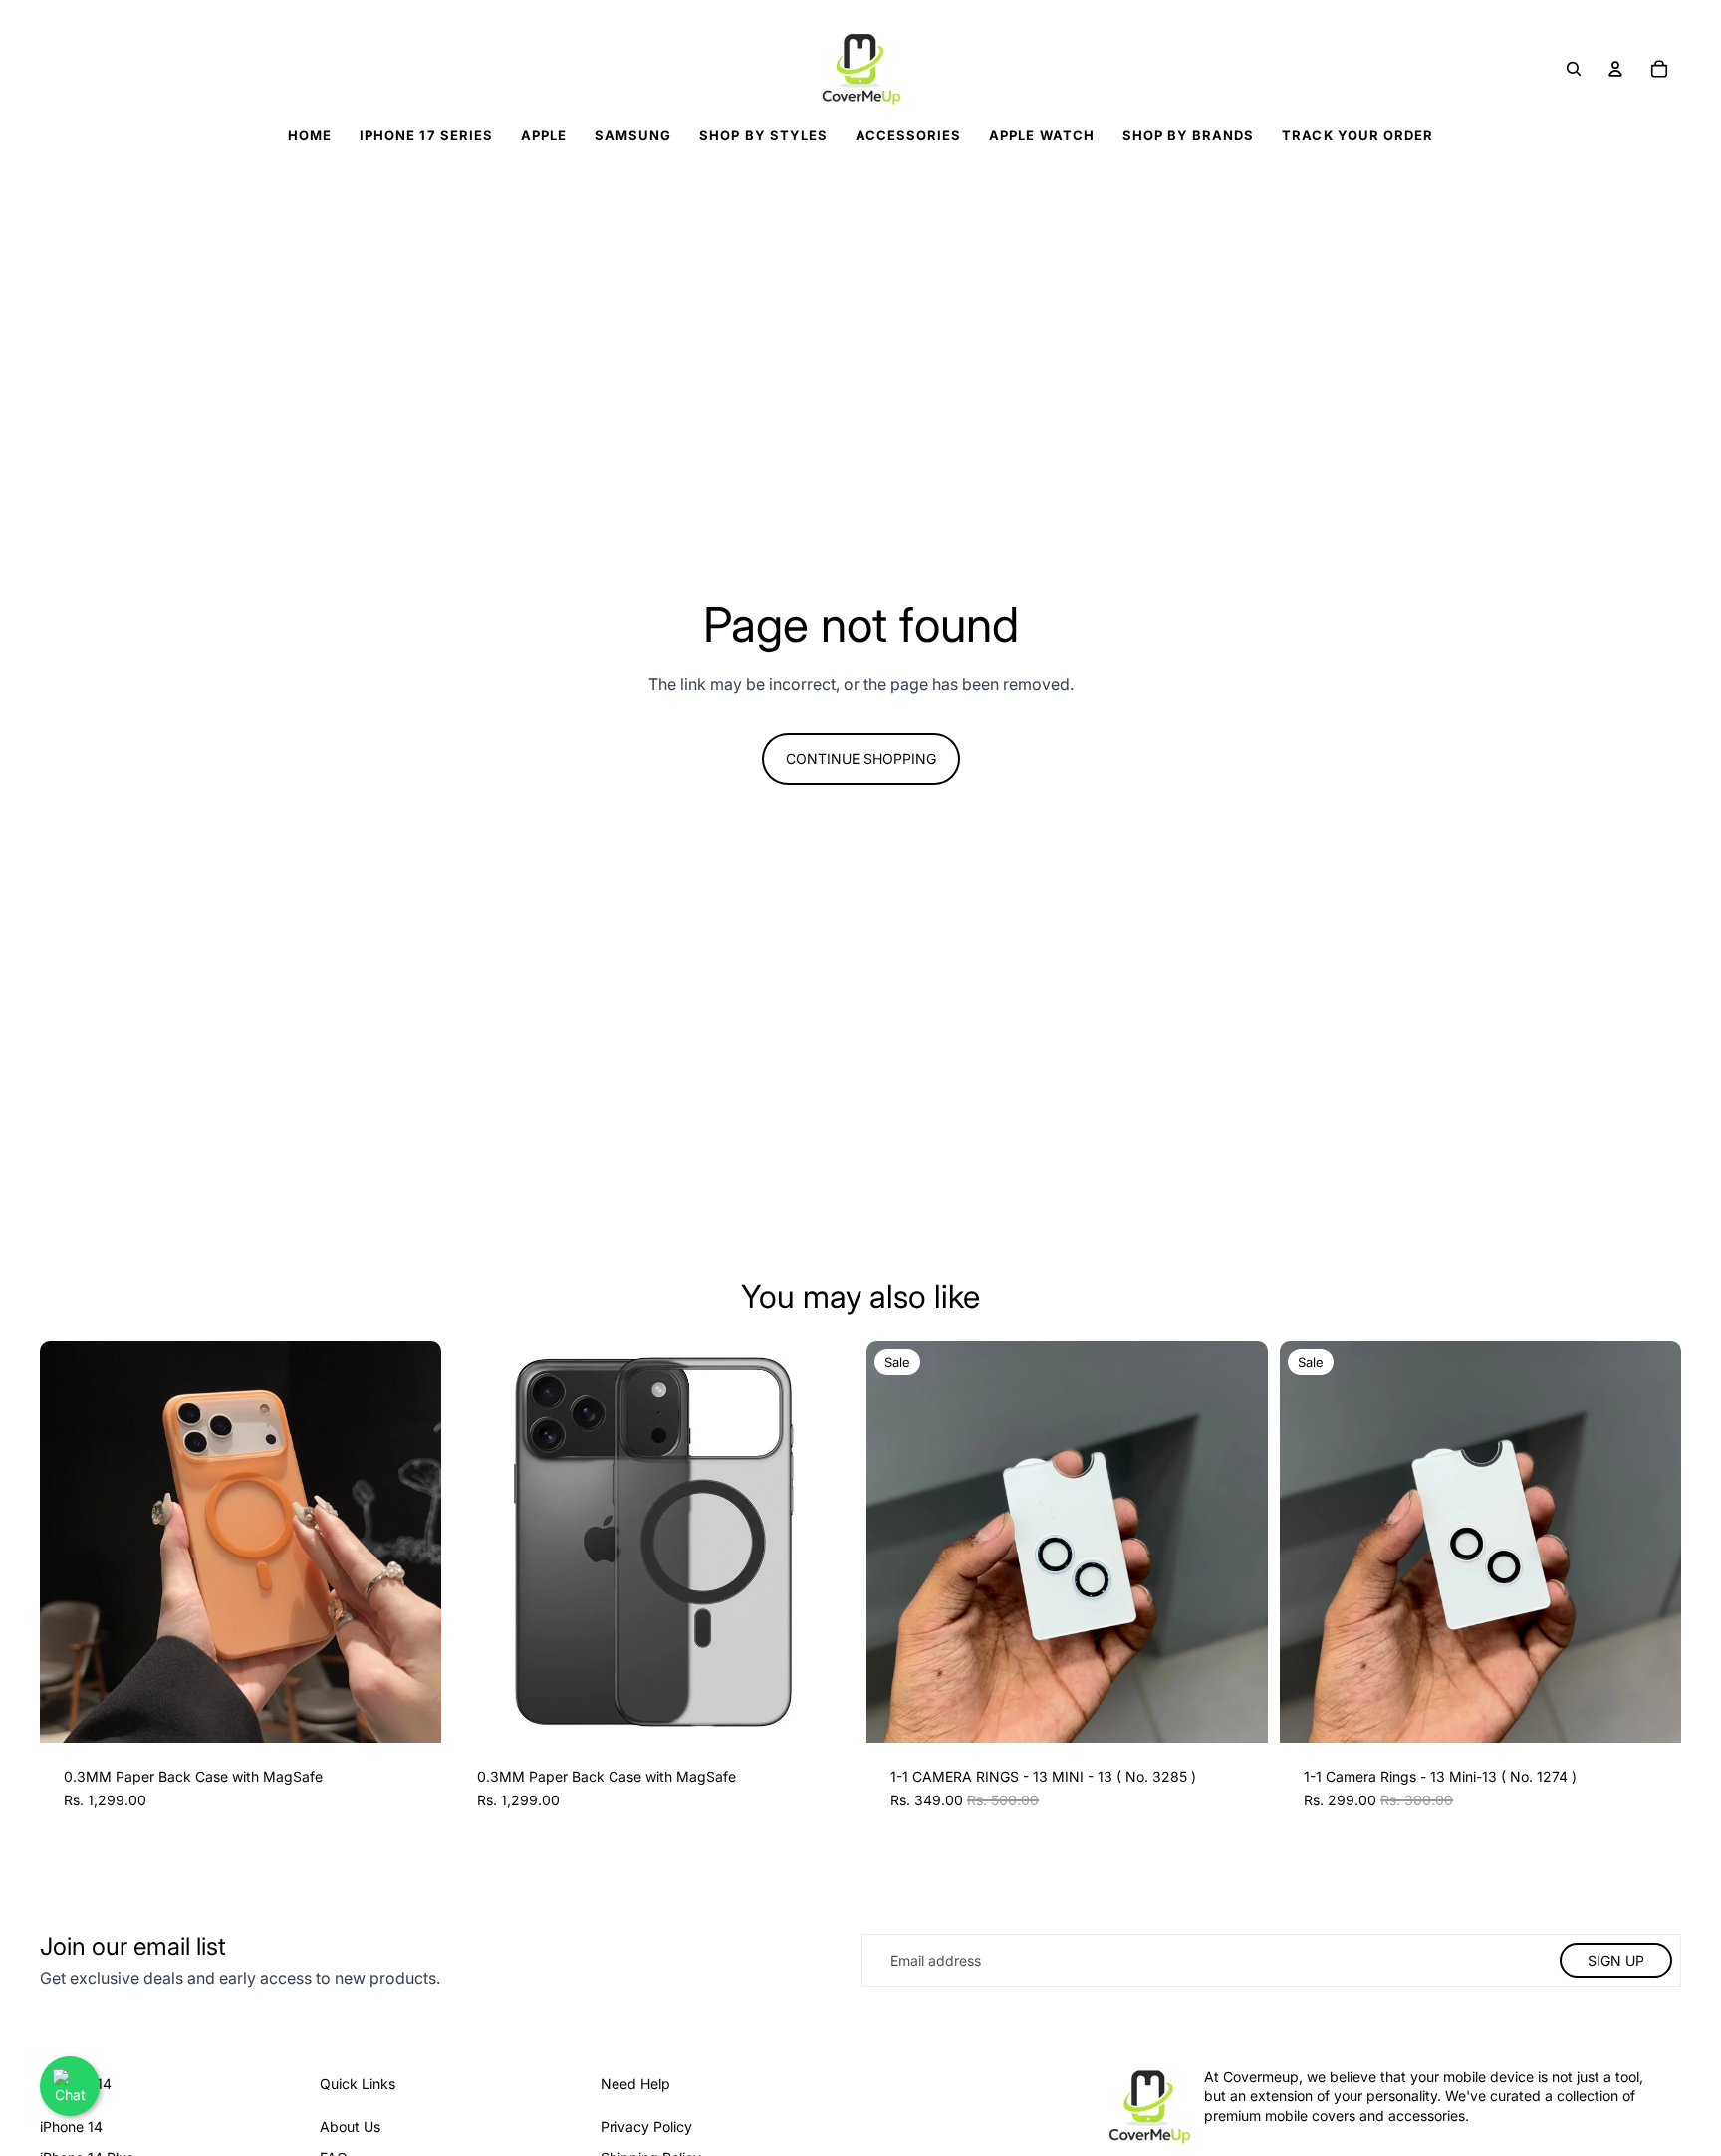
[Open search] (1574, 69)
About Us (350, 2127)
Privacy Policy (646, 2127)
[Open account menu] (1615, 69)
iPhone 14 (71, 2127)
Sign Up (1616, 1960)
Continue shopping (861, 758)
